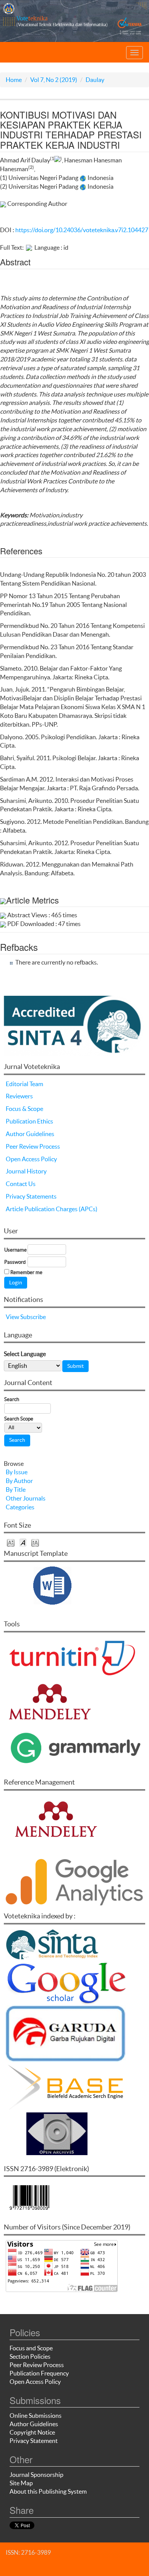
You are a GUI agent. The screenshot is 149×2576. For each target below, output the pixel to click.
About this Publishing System (48, 2491)
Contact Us (21, 1184)
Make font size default (23, 1542)
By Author (19, 1481)
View (12, 1317)
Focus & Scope (24, 1109)
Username (15, 1250)
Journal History (26, 1171)
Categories (20, 1507)
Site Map (21, 2483)
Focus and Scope (31, 2348)
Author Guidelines (30, 1134)
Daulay (95, 80)
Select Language (25, 1354)
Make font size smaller (11, 1542)
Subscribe (33, 1317)
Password (15, 1262)
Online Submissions (36, 2416)
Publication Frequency (39, 2373)
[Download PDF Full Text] (29, 247)
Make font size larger (35, 1542)
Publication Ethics (29, 1121)
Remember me (26, 1272)
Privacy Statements (31, 1196)
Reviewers (19, 1096)
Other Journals (26, 1498)
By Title (16, 1489)
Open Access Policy (31, 1159)
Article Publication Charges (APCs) (52, 1209)
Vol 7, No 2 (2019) (54, 80)
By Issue (17, 1472)
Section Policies (30, 2356)
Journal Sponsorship (36, 2475)
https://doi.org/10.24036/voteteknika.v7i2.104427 (82, 230)
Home (14, 80)
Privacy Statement (34, 2441)
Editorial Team (24, 1084)
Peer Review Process (33, 1146)
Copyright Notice (32, 2432)
